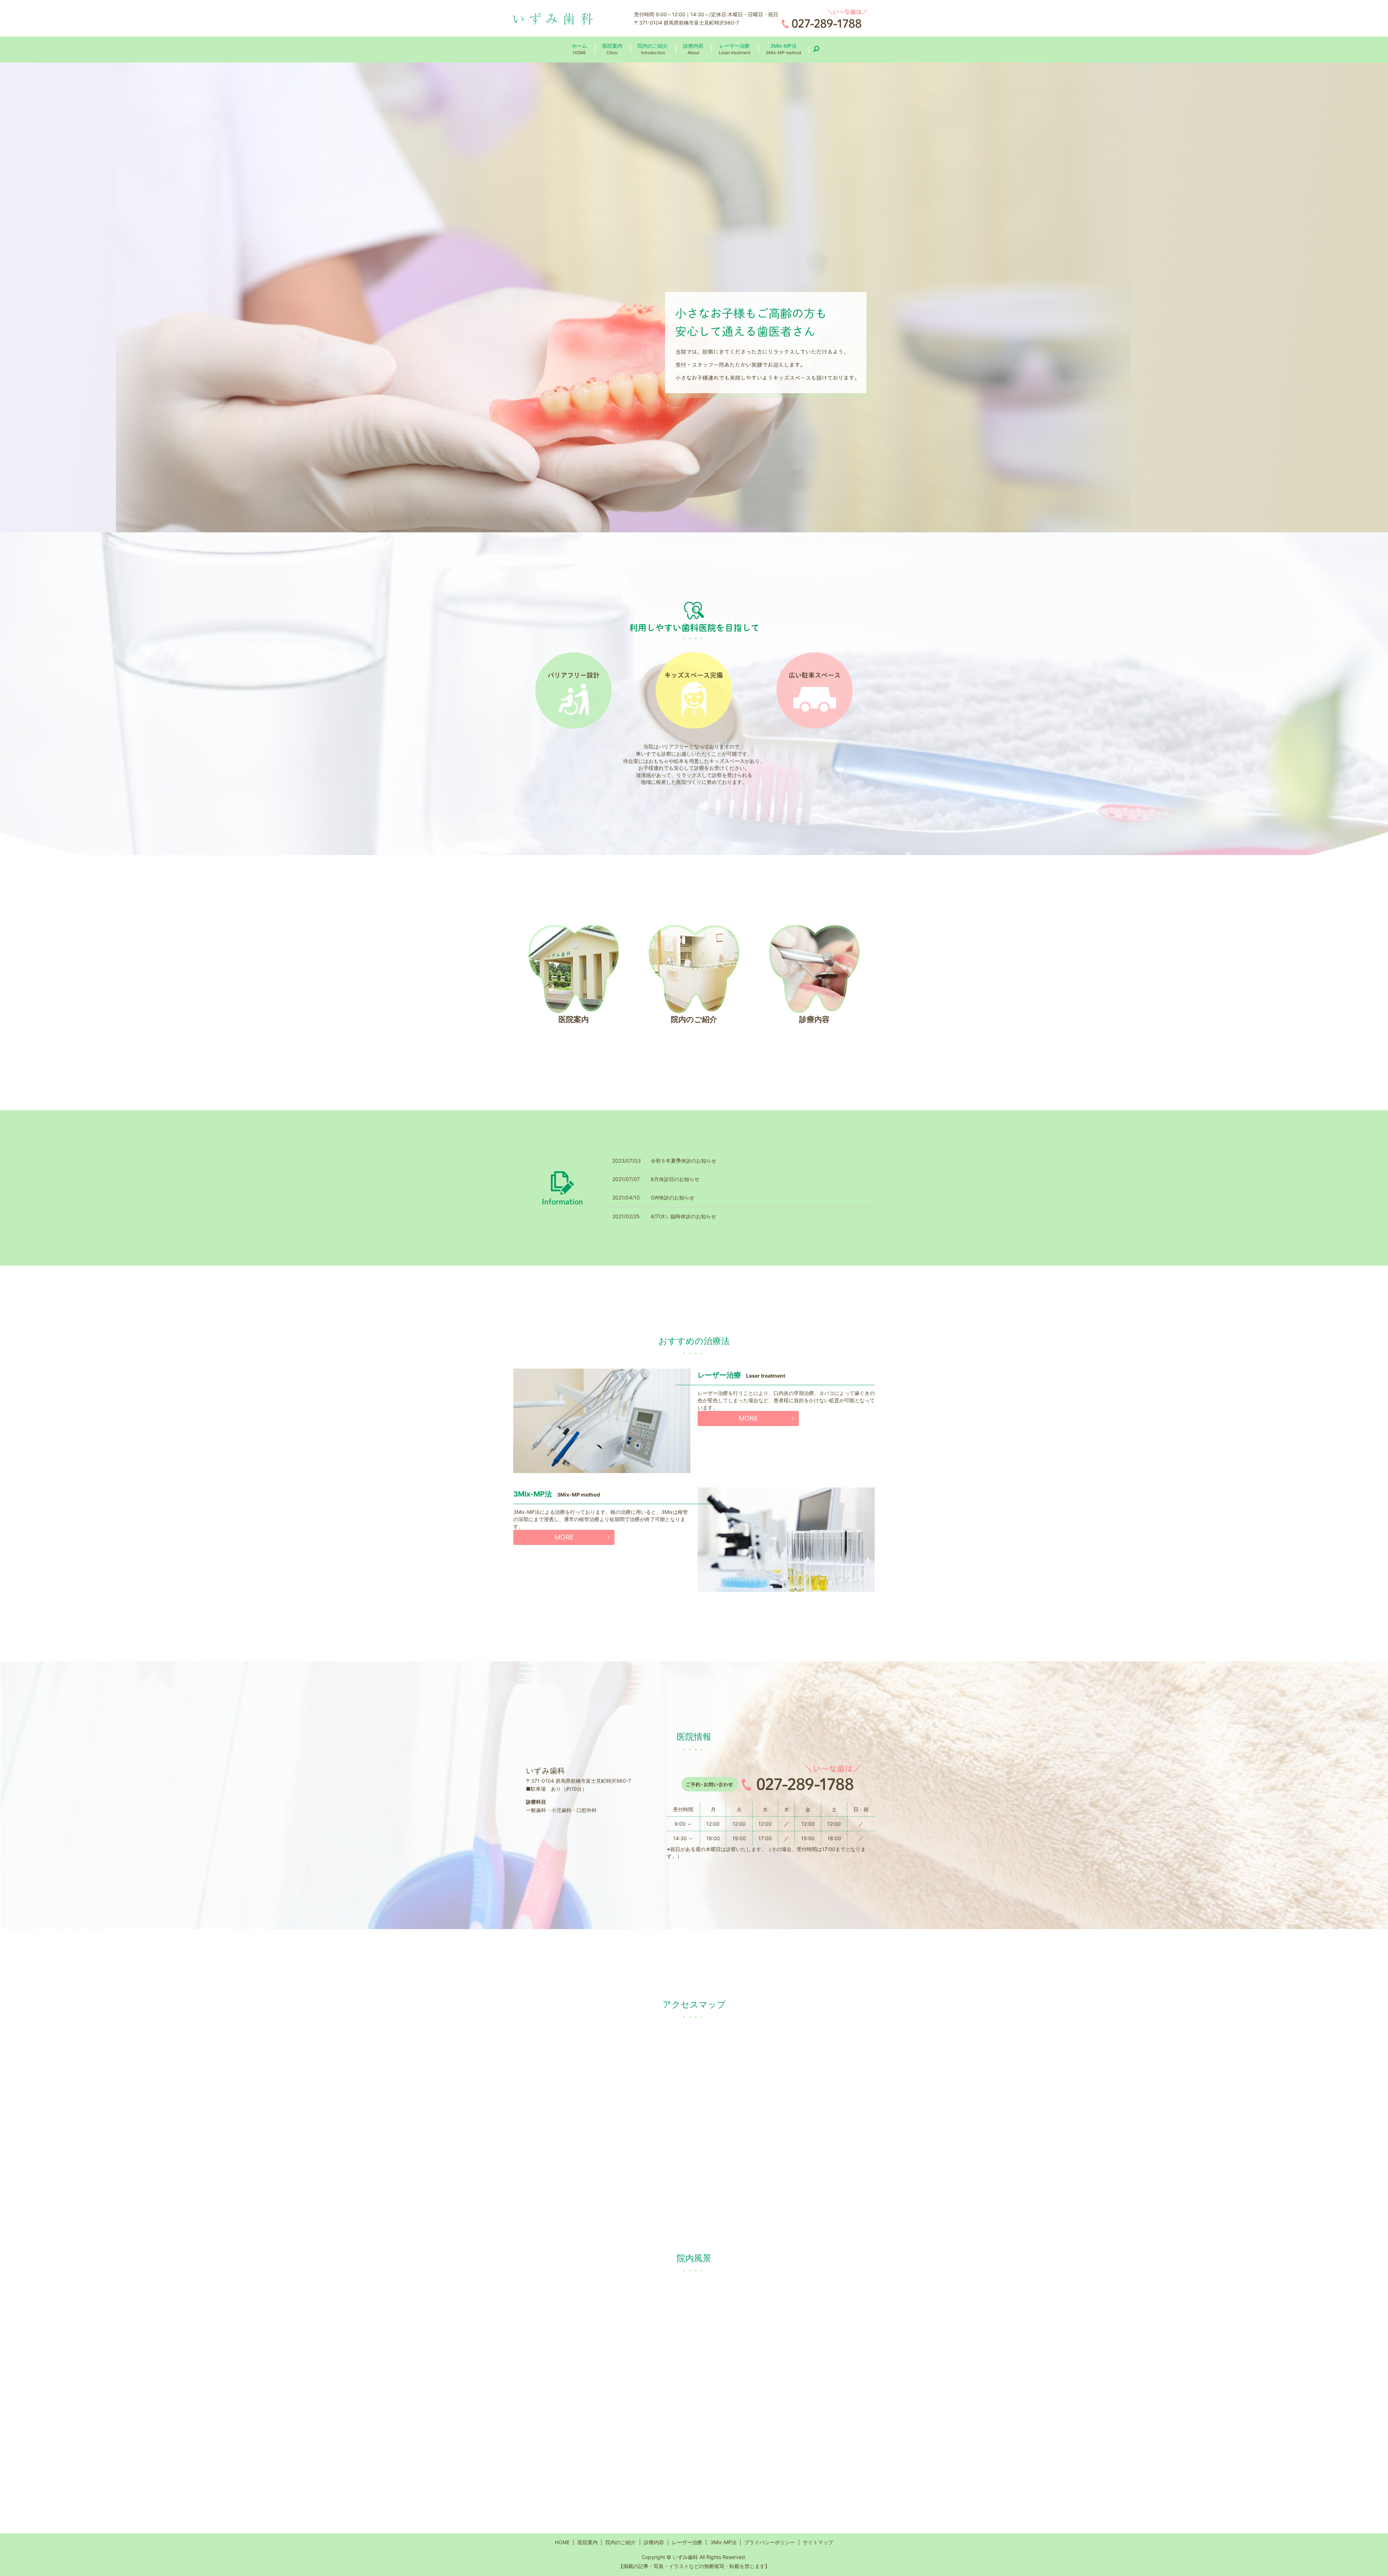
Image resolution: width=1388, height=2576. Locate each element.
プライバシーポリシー (770, 2542)
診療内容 (693, 49)
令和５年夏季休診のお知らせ (684, 1161)
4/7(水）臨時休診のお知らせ (683, 1216)
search (820, 49)
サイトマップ (818, 2542)
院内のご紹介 (653, 49)
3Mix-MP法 (783, 49)
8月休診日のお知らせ (675, 1179)
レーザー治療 (734, 49)
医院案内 (612, 49)
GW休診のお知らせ (672, 1197)
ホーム (579, 49)
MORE (748, 1418)
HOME (562, 2542)
